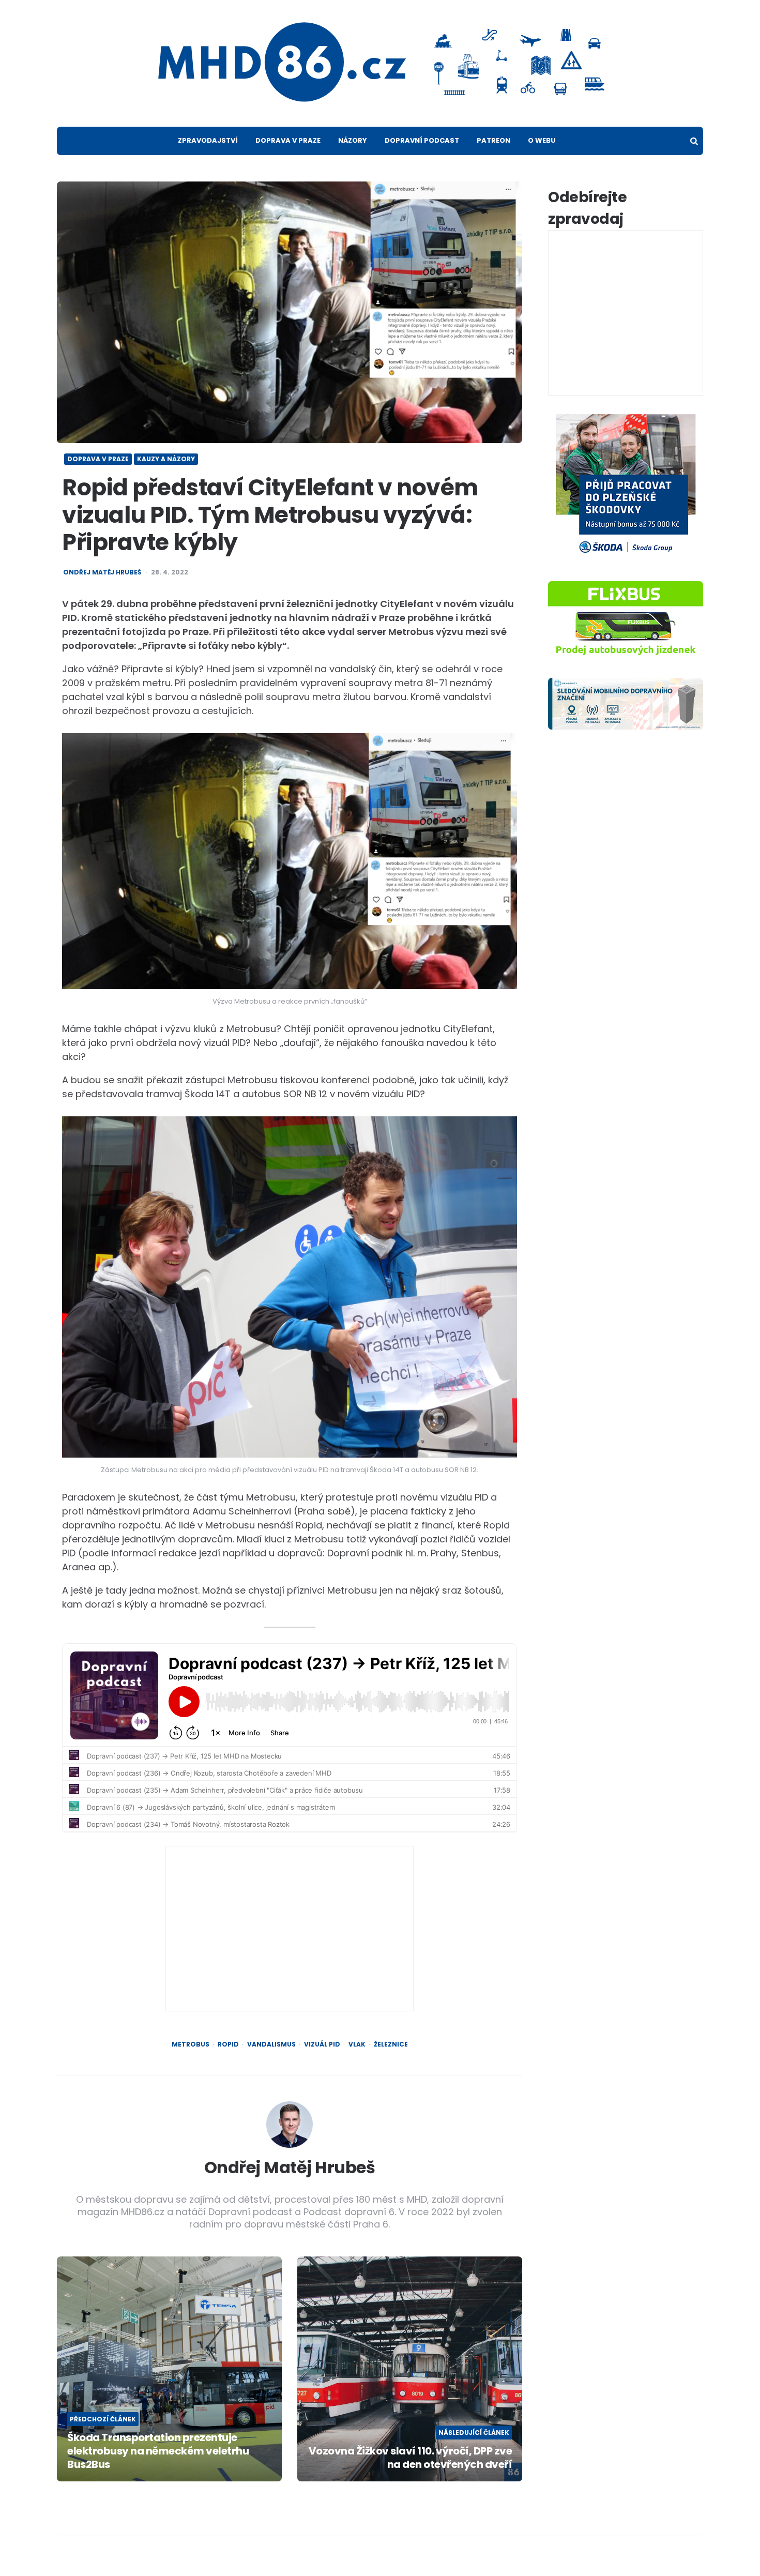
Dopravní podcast (422, 140)
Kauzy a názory (166, 459)
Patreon (493, 140)
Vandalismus (271, 2044)
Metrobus (191, 2044)
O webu (542, 140)
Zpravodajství (208, 140)
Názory (353, 140)
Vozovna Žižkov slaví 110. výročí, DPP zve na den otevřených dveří (410, 2458)
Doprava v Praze (288, 140)
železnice (391, 2044)
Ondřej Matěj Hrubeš (102, 572)
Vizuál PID (322, 2044)
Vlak (357, 2044)
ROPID (228, 2044)
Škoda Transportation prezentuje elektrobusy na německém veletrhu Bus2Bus (158, 2451)
